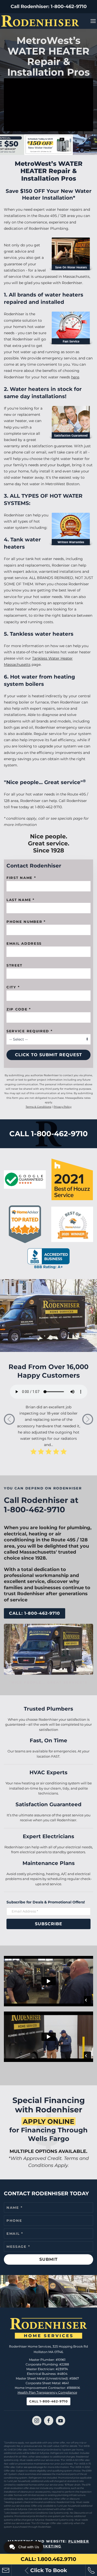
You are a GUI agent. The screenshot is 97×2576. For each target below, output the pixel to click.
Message (18, 2246)
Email (15, 2233)
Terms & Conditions (38, 1107)
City (13, 987)
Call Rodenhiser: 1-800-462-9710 (49, 6)
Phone (14, 2220)
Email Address (24, 943)
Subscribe (49, 1924)
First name (21, 878)
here (75, 377)
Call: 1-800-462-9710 (35, 1613)
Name (14, 2207)
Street (14, 965)
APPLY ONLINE (48, 2121)
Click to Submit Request (48, 1055)
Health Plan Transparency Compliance (47, 2392)
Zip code (19, 1009)
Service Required (30, 1031)
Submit (48, 2259)
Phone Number (26, 922)
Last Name (21, 900)
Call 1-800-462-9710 (48, 2401)
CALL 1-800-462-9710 (48, 1134)
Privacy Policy (62, 1107)
